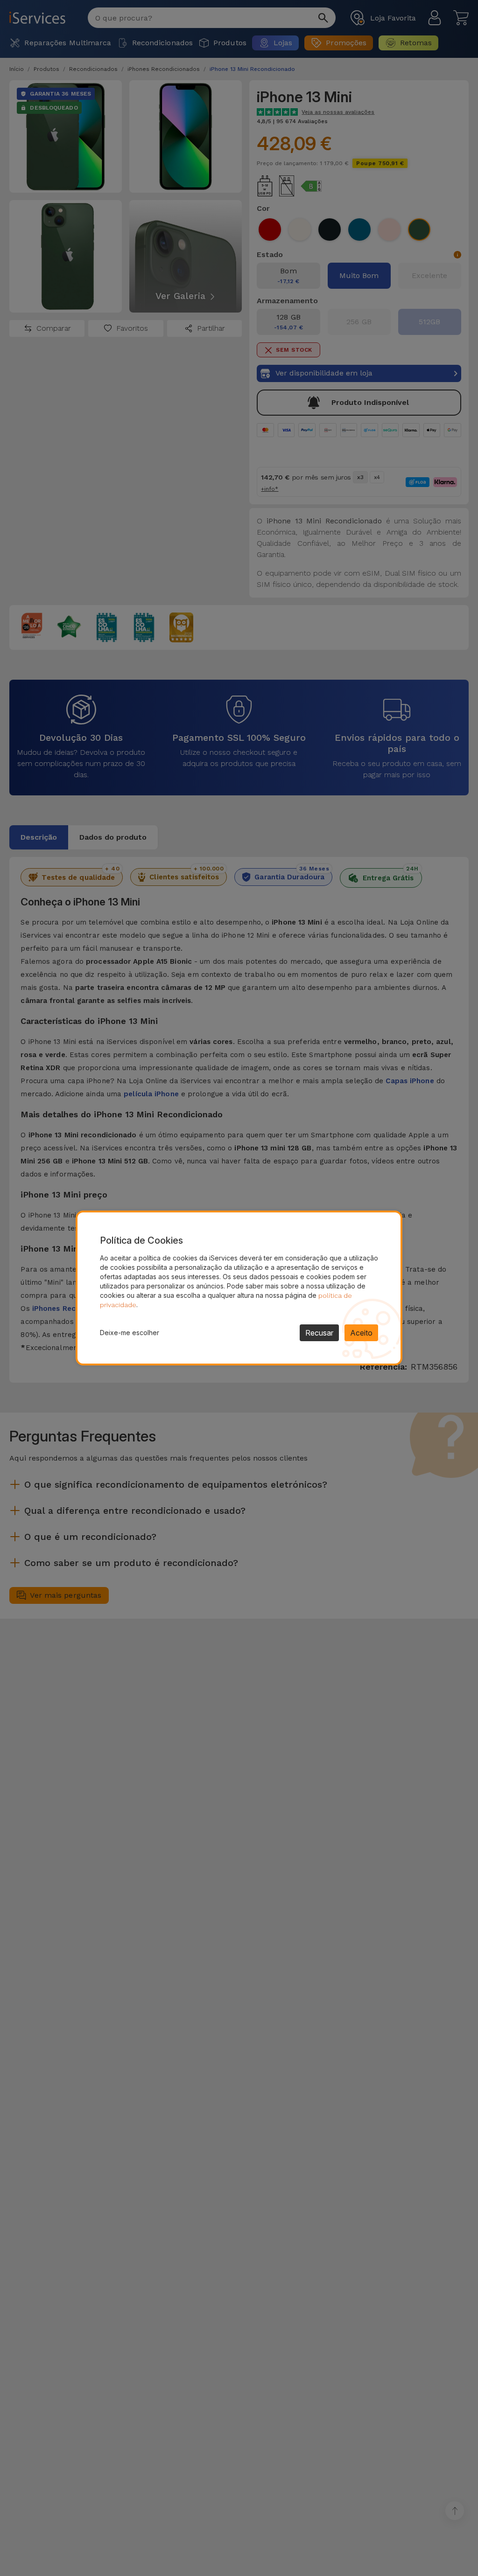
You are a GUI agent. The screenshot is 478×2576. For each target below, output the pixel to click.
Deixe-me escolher (130, 1333)
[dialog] (239, 1288)
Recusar (319, 1333)
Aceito (361, 1333)
